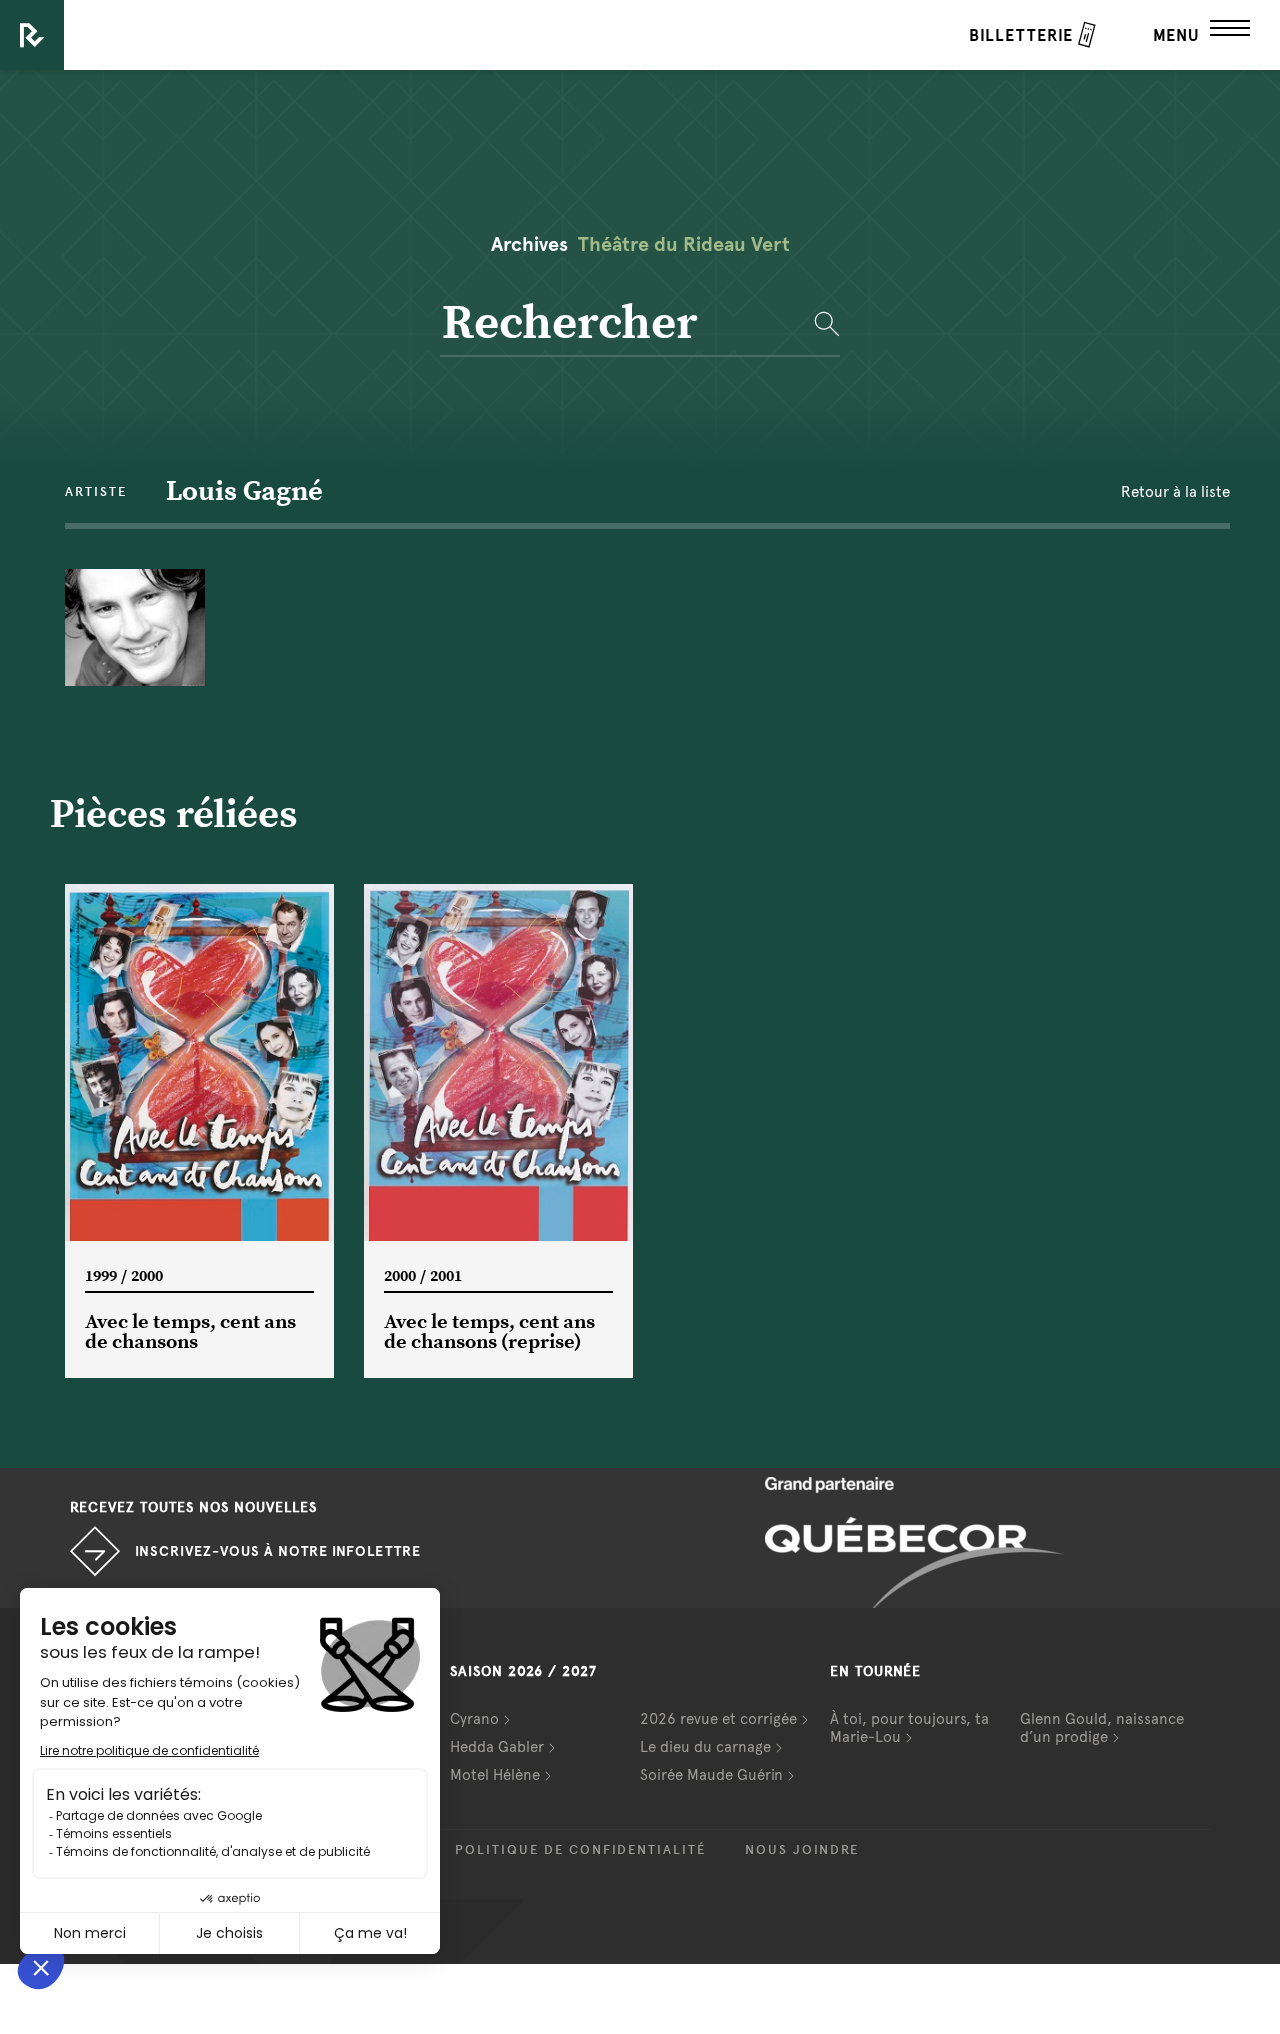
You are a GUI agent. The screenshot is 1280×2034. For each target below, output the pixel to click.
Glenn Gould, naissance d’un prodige (1102, 1728)
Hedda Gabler (497, 1747)
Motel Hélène (495, 1775)
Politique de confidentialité (580, 1850)
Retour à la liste (1175, 492)
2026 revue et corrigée (718, 1719)
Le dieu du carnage (705, 1747)
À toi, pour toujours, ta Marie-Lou (909, 1728)
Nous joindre (802, 1850)
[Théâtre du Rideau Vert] (32, 35)
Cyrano (474, 1719)
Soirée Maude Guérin (711, 1775)
